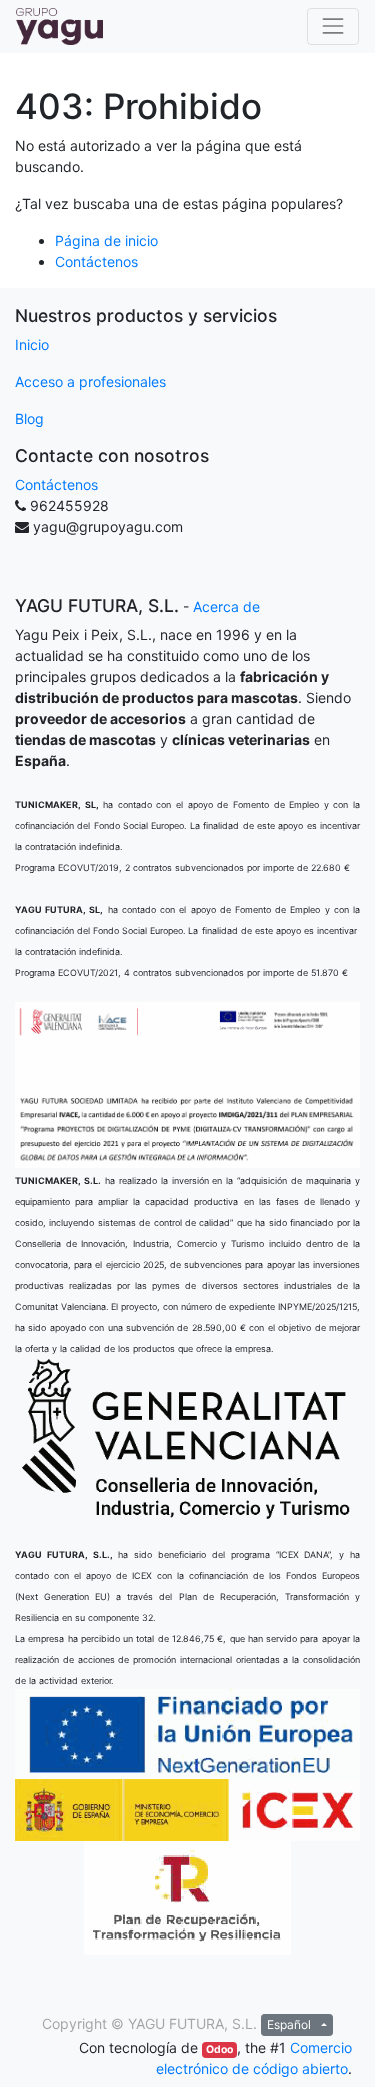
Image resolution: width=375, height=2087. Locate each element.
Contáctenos (96, 261)
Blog (29, 418)
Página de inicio (106, 240)
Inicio (32, 344)
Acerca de (226, 606)
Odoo (219, 2049)
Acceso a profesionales (90, 381)
